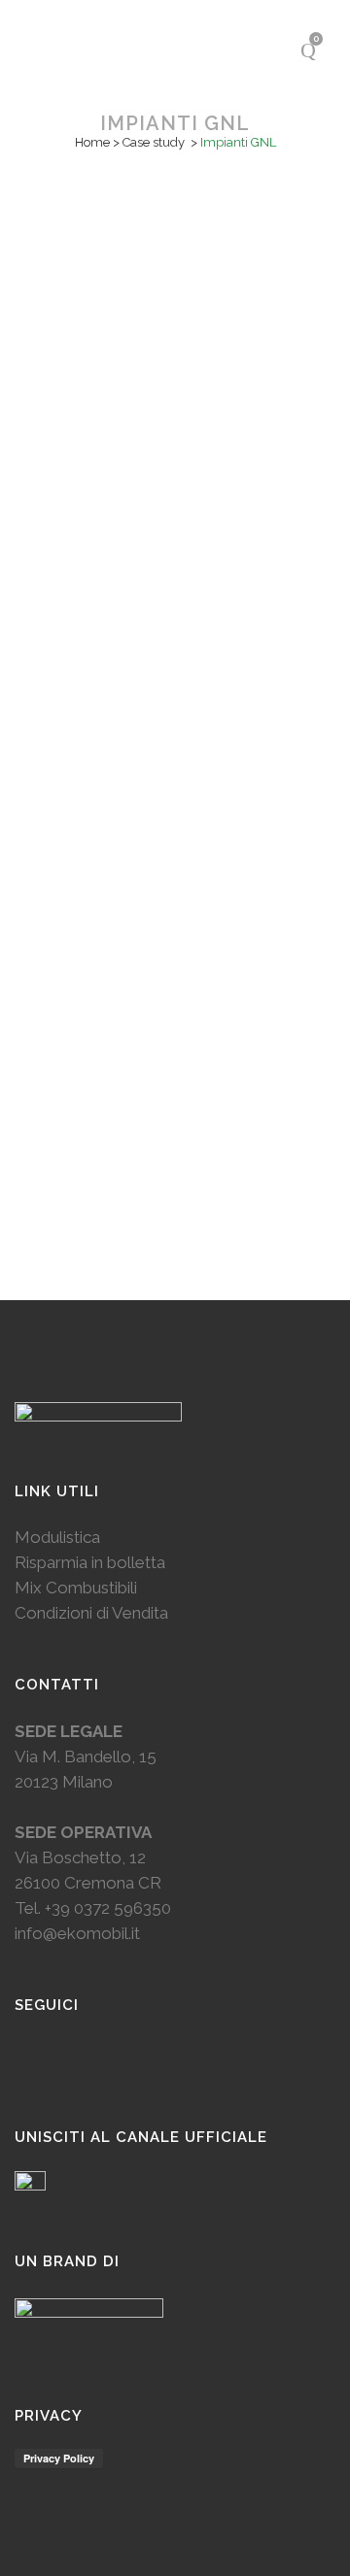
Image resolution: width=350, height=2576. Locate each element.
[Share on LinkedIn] (181, 654)
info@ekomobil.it (77, 1933)
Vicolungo (175, 446)
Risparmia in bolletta (90, 1562)
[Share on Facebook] (159, 654)
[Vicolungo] (175, 292)
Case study (154, 142)
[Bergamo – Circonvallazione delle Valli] (175, 839)
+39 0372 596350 (108, 1908)
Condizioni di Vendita (91, 1613)
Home (92, 142)
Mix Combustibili (76, 1588)
